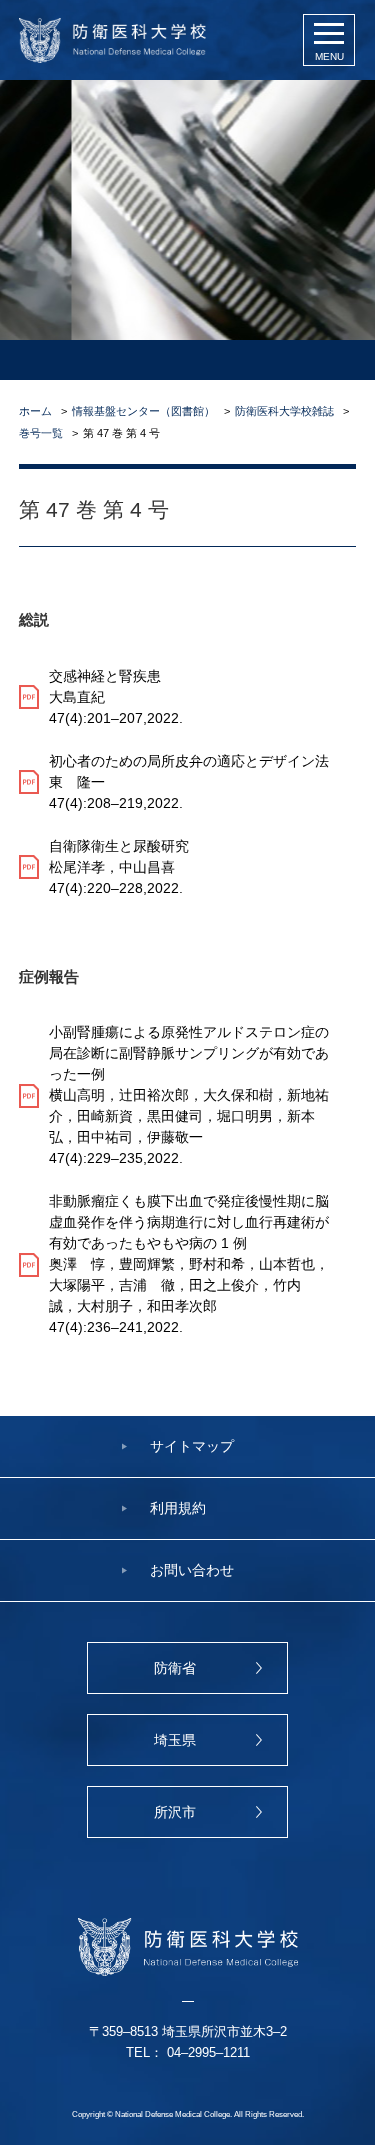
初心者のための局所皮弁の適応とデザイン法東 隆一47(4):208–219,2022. (189, 782)
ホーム (35, 411)
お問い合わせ (192, 1570)
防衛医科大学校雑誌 (284, 411)
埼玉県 (175, 1740)
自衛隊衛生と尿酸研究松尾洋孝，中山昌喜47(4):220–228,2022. (119, 867)
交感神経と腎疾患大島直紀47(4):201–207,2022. (116, 697)
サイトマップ (192, 1446)
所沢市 (175, 1812)
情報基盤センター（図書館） (143, 411)
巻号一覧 (41, 433)
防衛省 (175, 1668)
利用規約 (178, 1508)
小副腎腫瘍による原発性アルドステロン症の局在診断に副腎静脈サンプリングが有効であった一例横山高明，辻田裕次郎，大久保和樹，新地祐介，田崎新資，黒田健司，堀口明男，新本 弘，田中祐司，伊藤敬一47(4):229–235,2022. (189, 1095)
